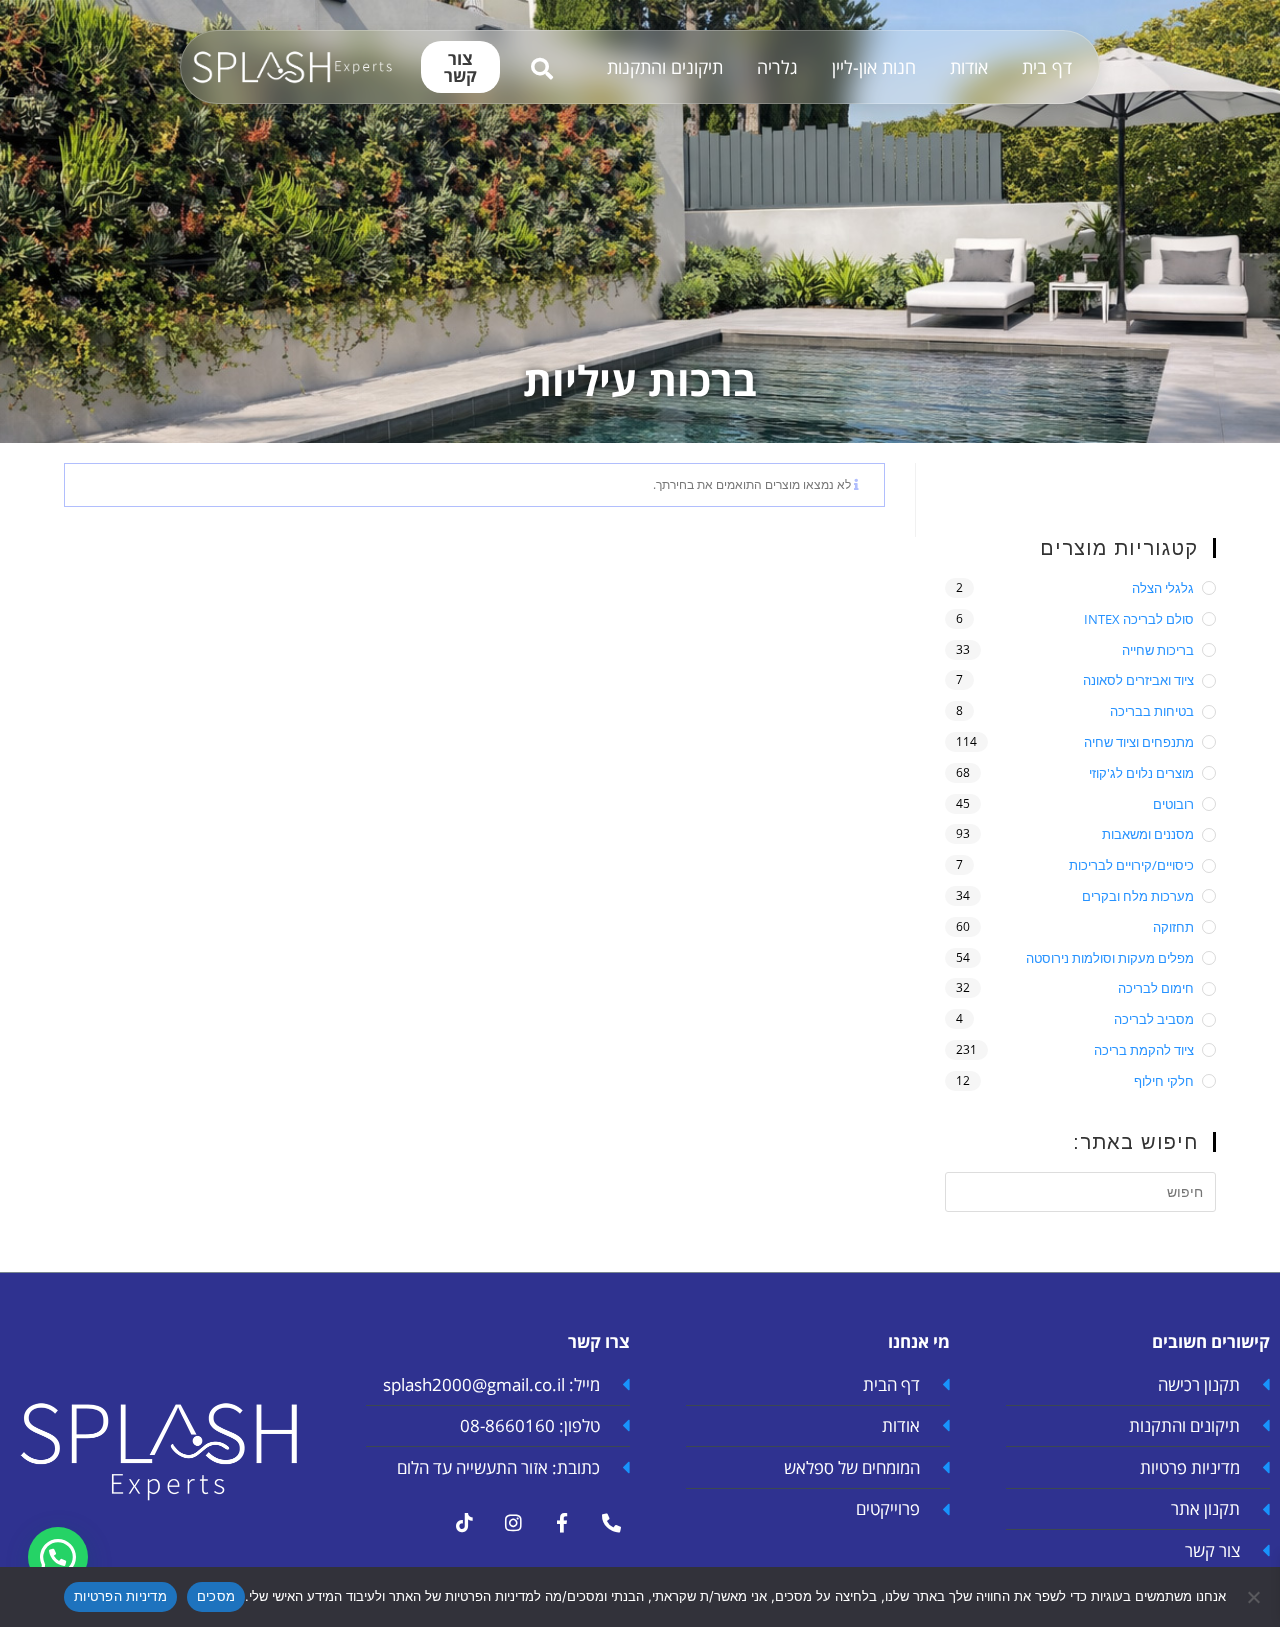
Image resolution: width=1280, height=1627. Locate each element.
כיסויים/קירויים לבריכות (1131, 865)
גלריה (777, 67)
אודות (969, 67)
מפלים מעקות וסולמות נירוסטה (1110, 958)
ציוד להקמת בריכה (1144, 1050)
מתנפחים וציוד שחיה (1139, 742)
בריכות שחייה (1158, 650)
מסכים (216, 1596)
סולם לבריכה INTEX (1139, 619)
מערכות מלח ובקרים (1138, 896)
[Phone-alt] (611, 1522)
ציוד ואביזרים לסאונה (1138, 680)
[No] (1255, 1597)
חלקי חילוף (1164, 1081)
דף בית (1047, 67)
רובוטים (1173, 804)
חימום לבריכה (1156, 988)
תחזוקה (1173, 927)
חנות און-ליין (874, 67)
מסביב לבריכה (1154, 1019)
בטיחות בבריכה (1152, 711)
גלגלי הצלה (1163, 588)
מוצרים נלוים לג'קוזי (1141, 773)
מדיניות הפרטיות (120, 1596)
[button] (58, 1557)
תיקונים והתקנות (665, 67)
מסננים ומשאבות (1148, 834)
